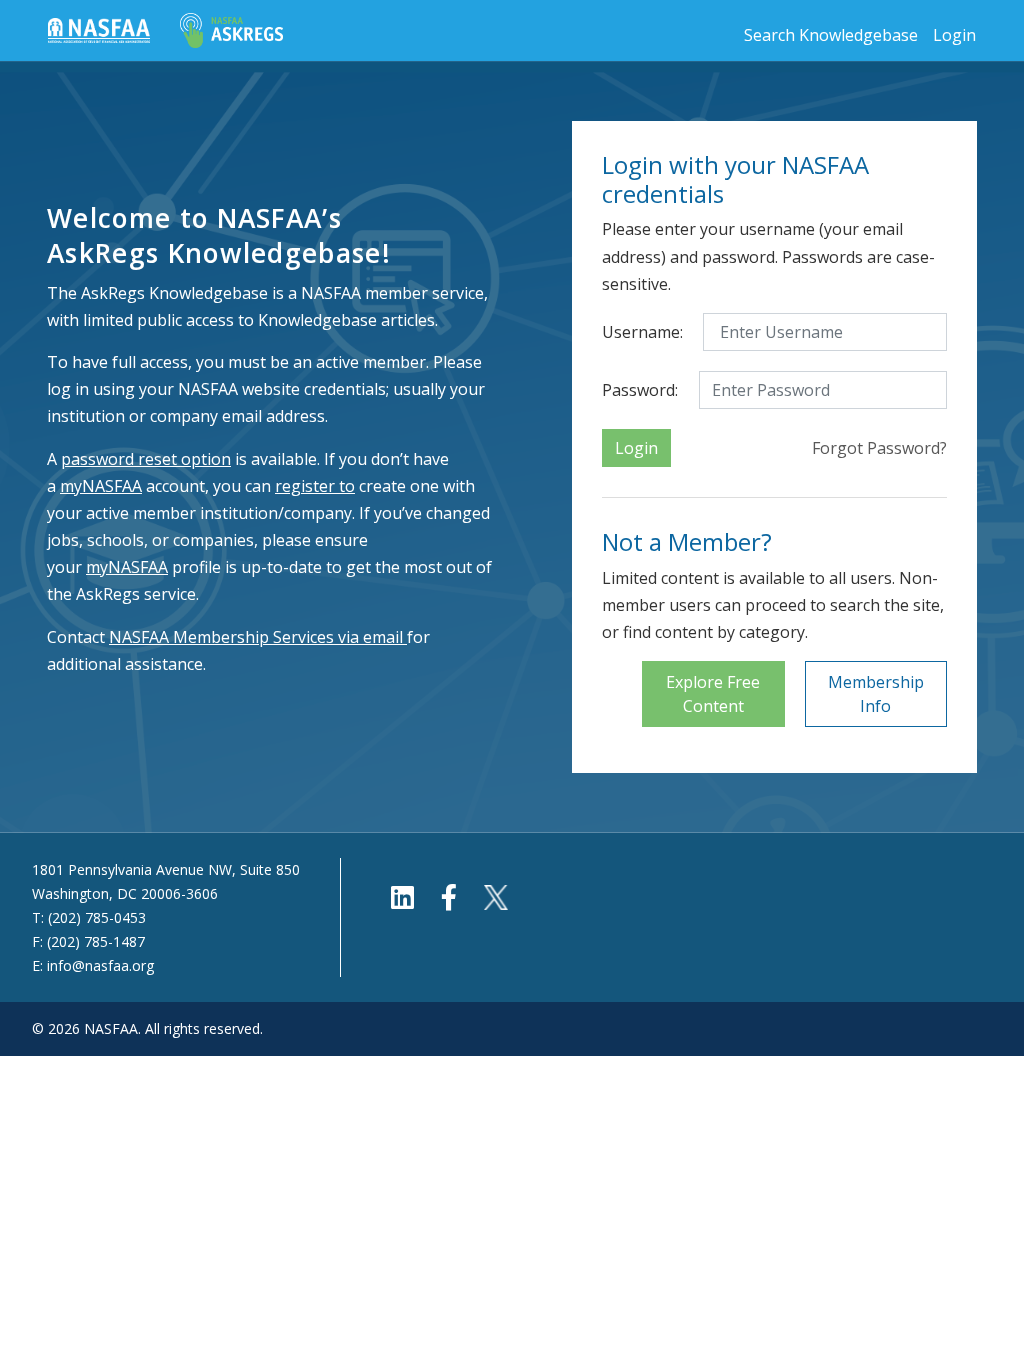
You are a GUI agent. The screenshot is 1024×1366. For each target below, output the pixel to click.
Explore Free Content (713, 694)
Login (954, 35)
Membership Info (876, 694)
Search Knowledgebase (831, 35)
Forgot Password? (879, 448)
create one (357, 486)
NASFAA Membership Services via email (256, 637)
